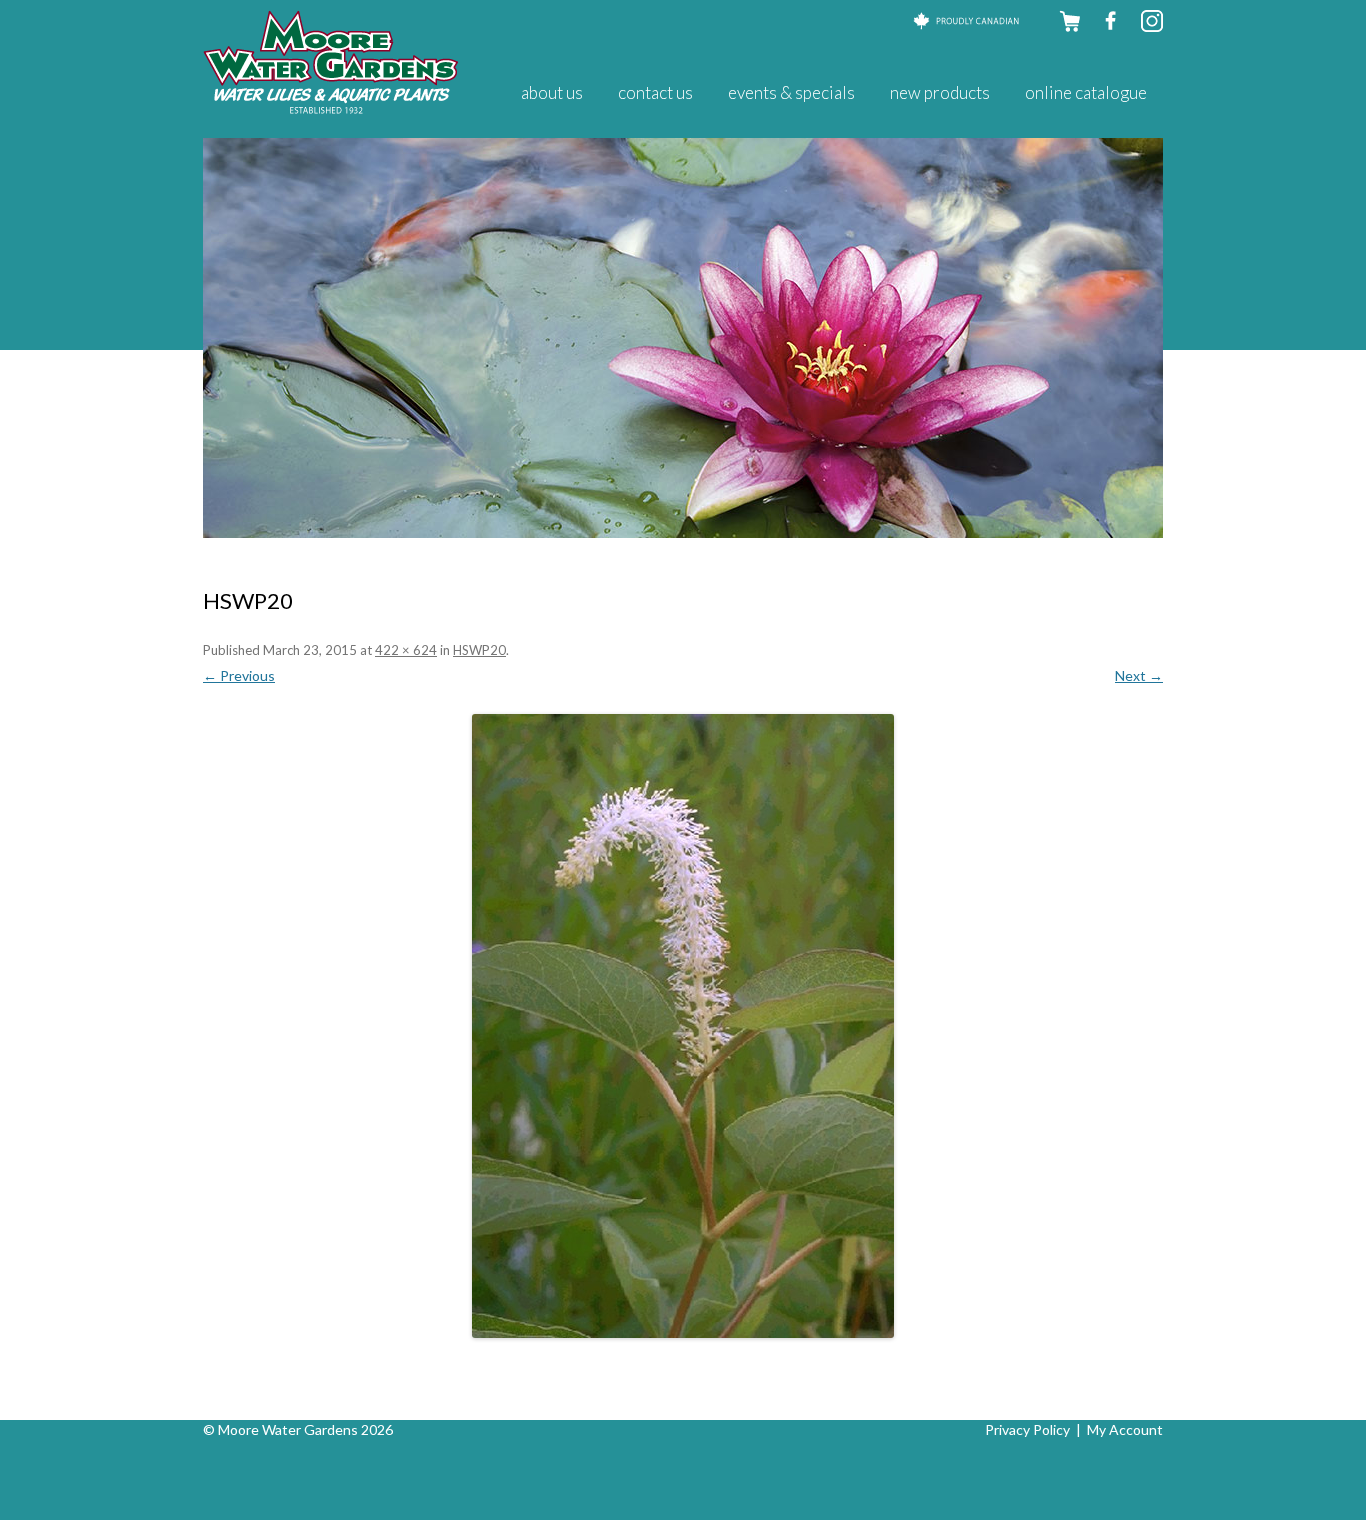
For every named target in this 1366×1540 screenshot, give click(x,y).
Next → (1139, 675)
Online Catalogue (1086, 92)
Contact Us (655, 92)
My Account (1125, 1429)
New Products (940, 92)
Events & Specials (791, 92)
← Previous (239, 675)
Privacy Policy (1027, 1429)
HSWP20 (479, 650)
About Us (552, 92)
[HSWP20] (683, 1026)
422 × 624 (406, 650)
